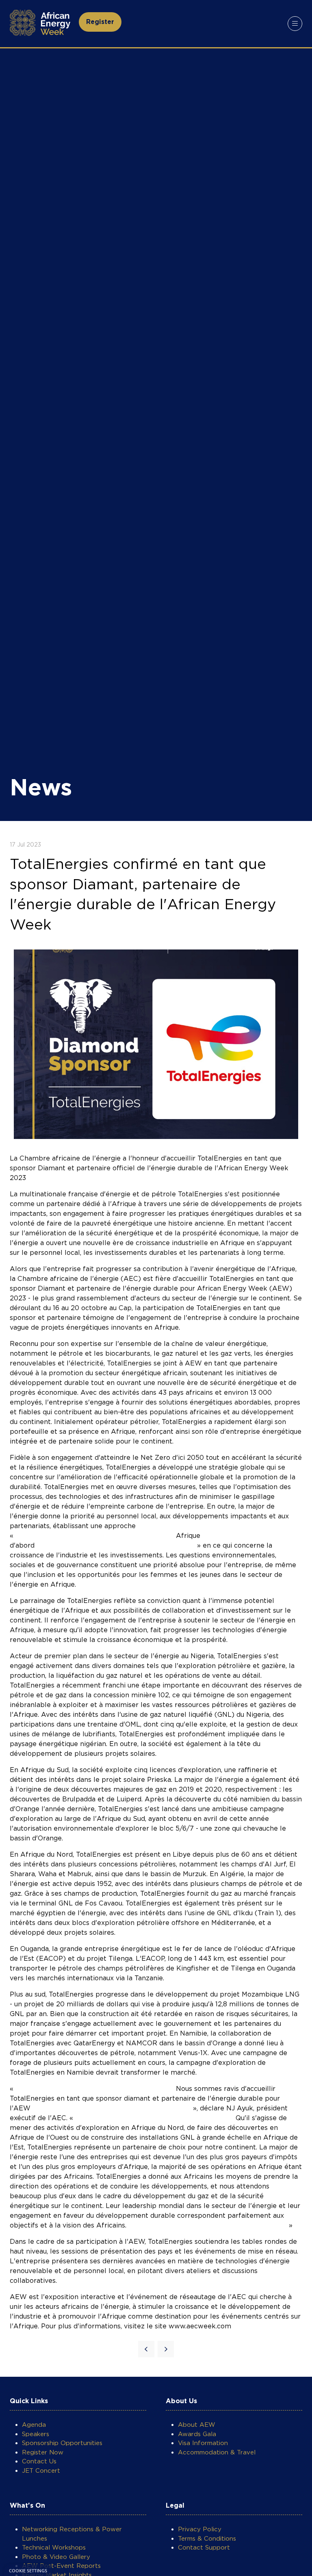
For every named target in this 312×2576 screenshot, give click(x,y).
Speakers (36, 2434)
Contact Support (204, 2548)
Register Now (43, 2452)
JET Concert (41, 2471)
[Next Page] (166, 2349)
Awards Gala (197, 2434)
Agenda (34, 2425)
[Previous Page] (146, 2349)
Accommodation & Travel (217, 2452)
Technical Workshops (54, 2548)
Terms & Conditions (207, 2539)
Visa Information (203, 2443)
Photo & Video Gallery (56, 2557)
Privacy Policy (200, 2529)
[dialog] (28, 2570)
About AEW (197, 2425)
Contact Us (39, 2461)
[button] (100, 22)
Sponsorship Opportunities (62, 2443)
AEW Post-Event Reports (61, 2566)
